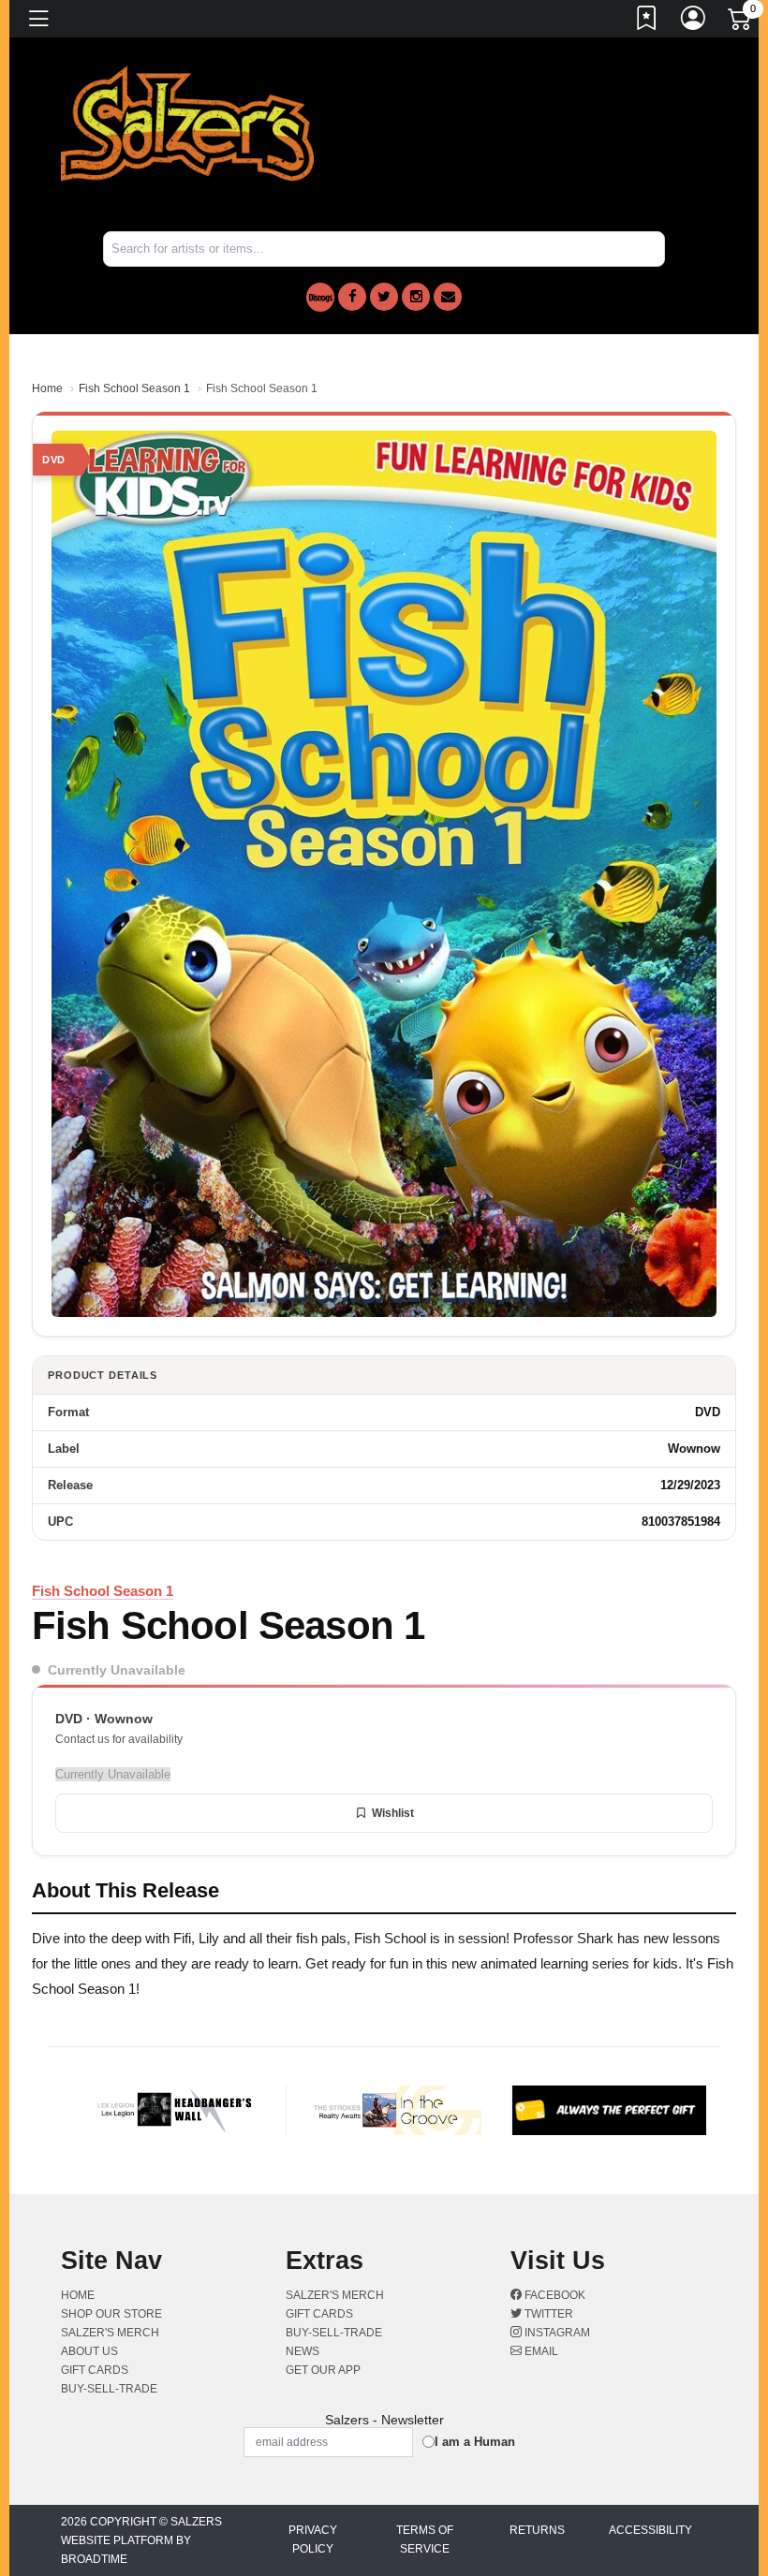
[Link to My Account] (694, 22)
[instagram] (416, 297)
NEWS (303, 2351)
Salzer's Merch (110, 2333)
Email (540, 2351)
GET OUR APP (323, 2370)
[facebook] (352, 297)
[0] (741, 22)
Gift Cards (95, 2370)
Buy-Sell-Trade (109, 2389)
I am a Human (475, 2442)
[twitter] (384, 297)
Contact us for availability (119, 1739)
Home (47, 388)
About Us (89, 2351)
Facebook (554, 2295)
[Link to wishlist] (647, 22)
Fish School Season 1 (134, 388)
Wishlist (393, 1813)
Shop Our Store (111, 2314)
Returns (537, 2530)
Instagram (556, 2333)
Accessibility (650, 2530)
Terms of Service (425, 2539)
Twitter (547, 2314)
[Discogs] (320, 297)
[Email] (448, 297)
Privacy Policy (313, 2539)
